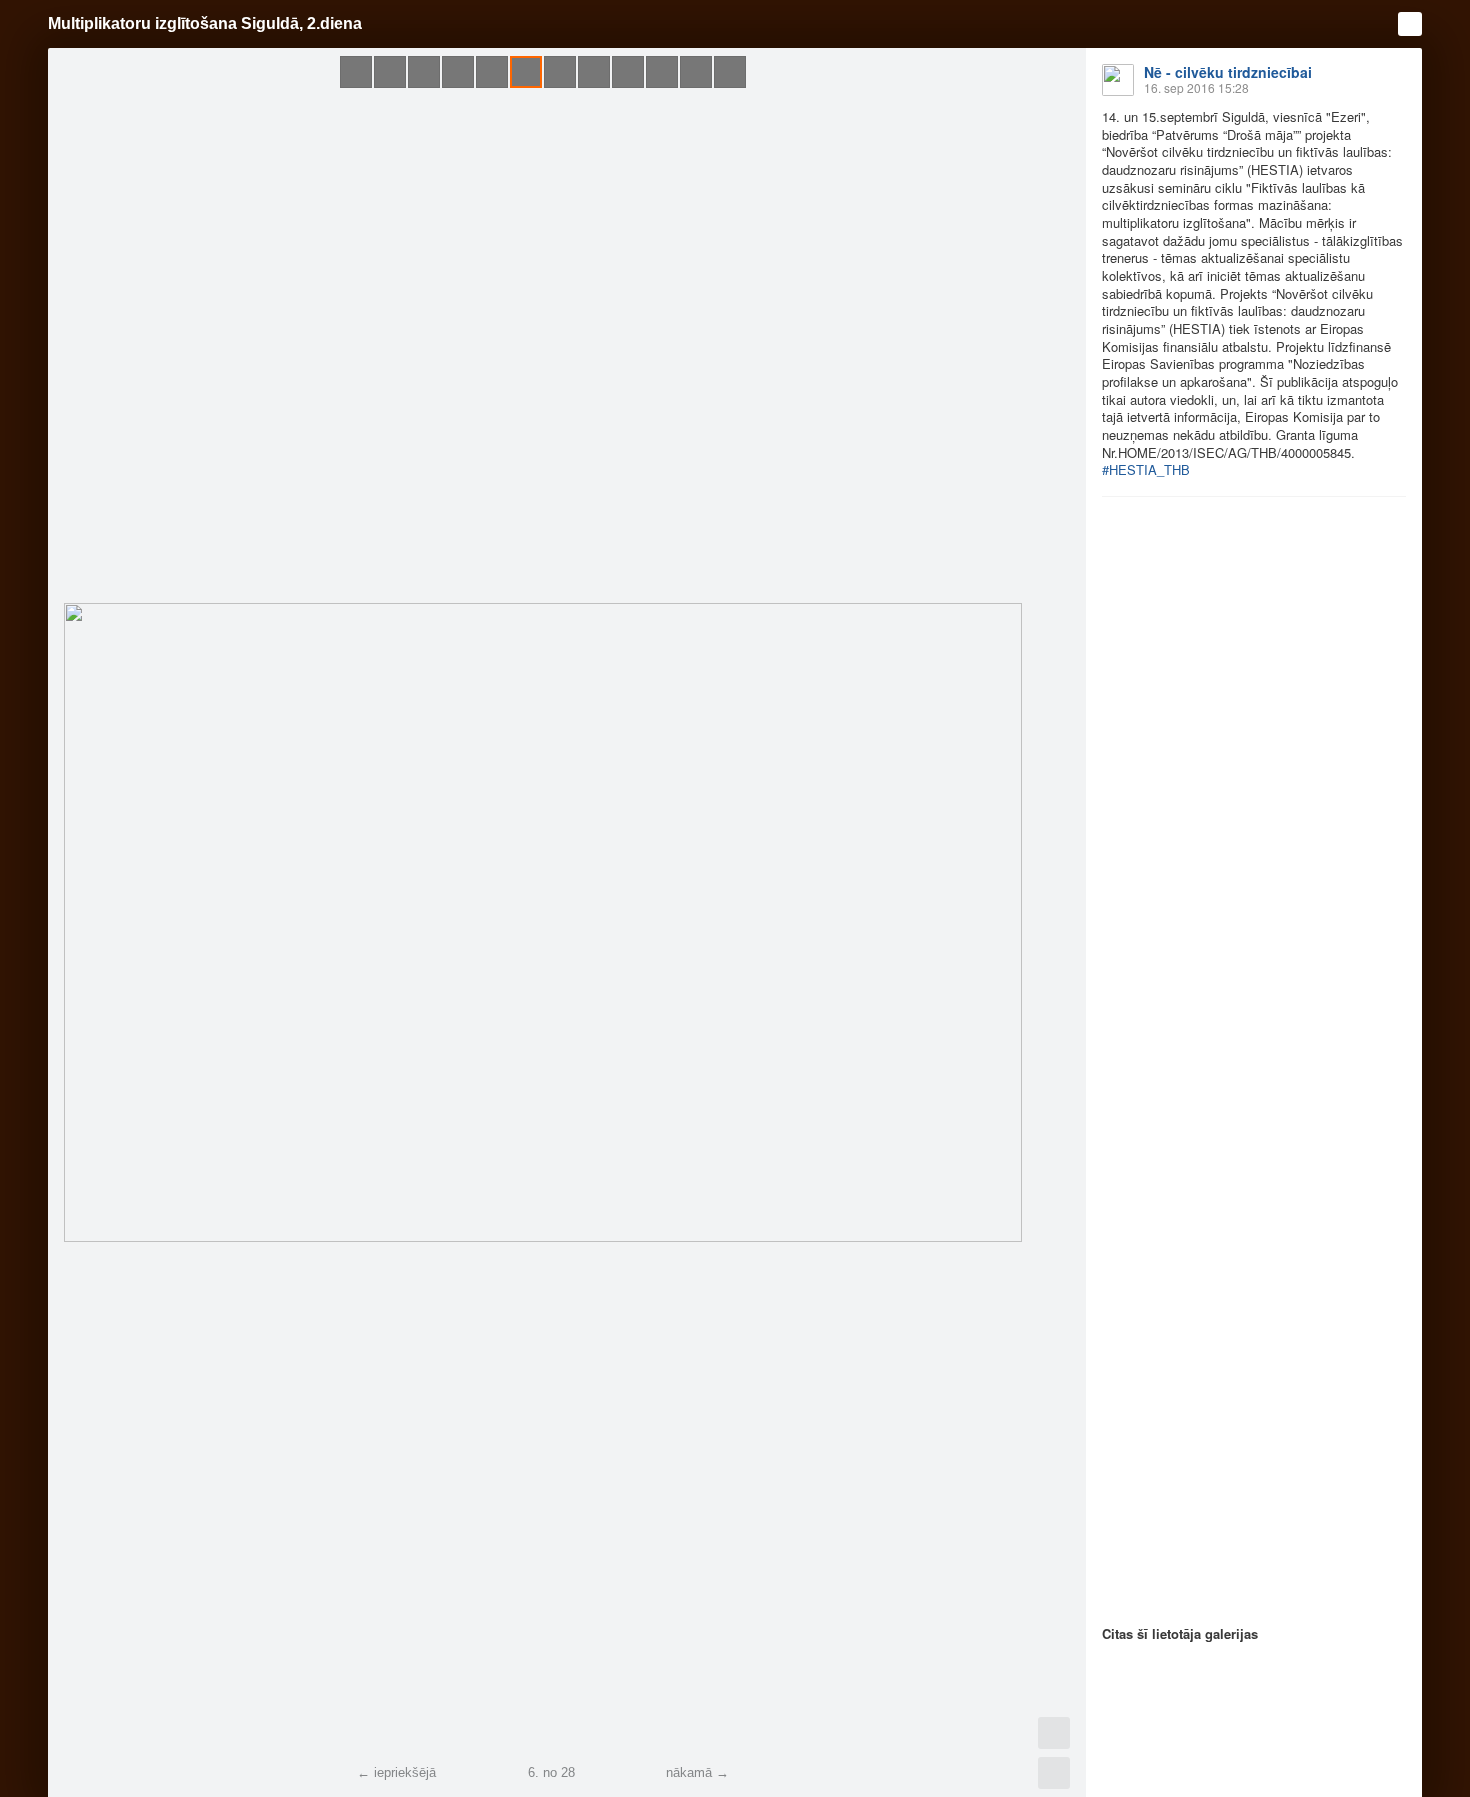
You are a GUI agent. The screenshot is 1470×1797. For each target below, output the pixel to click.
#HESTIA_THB (1146, 469)
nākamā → (697, 1772)
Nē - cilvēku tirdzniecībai (1228, 72)
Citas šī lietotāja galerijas (1180, 1633)
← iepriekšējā (396, 1772)
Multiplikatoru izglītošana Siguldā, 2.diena (205, 23)
